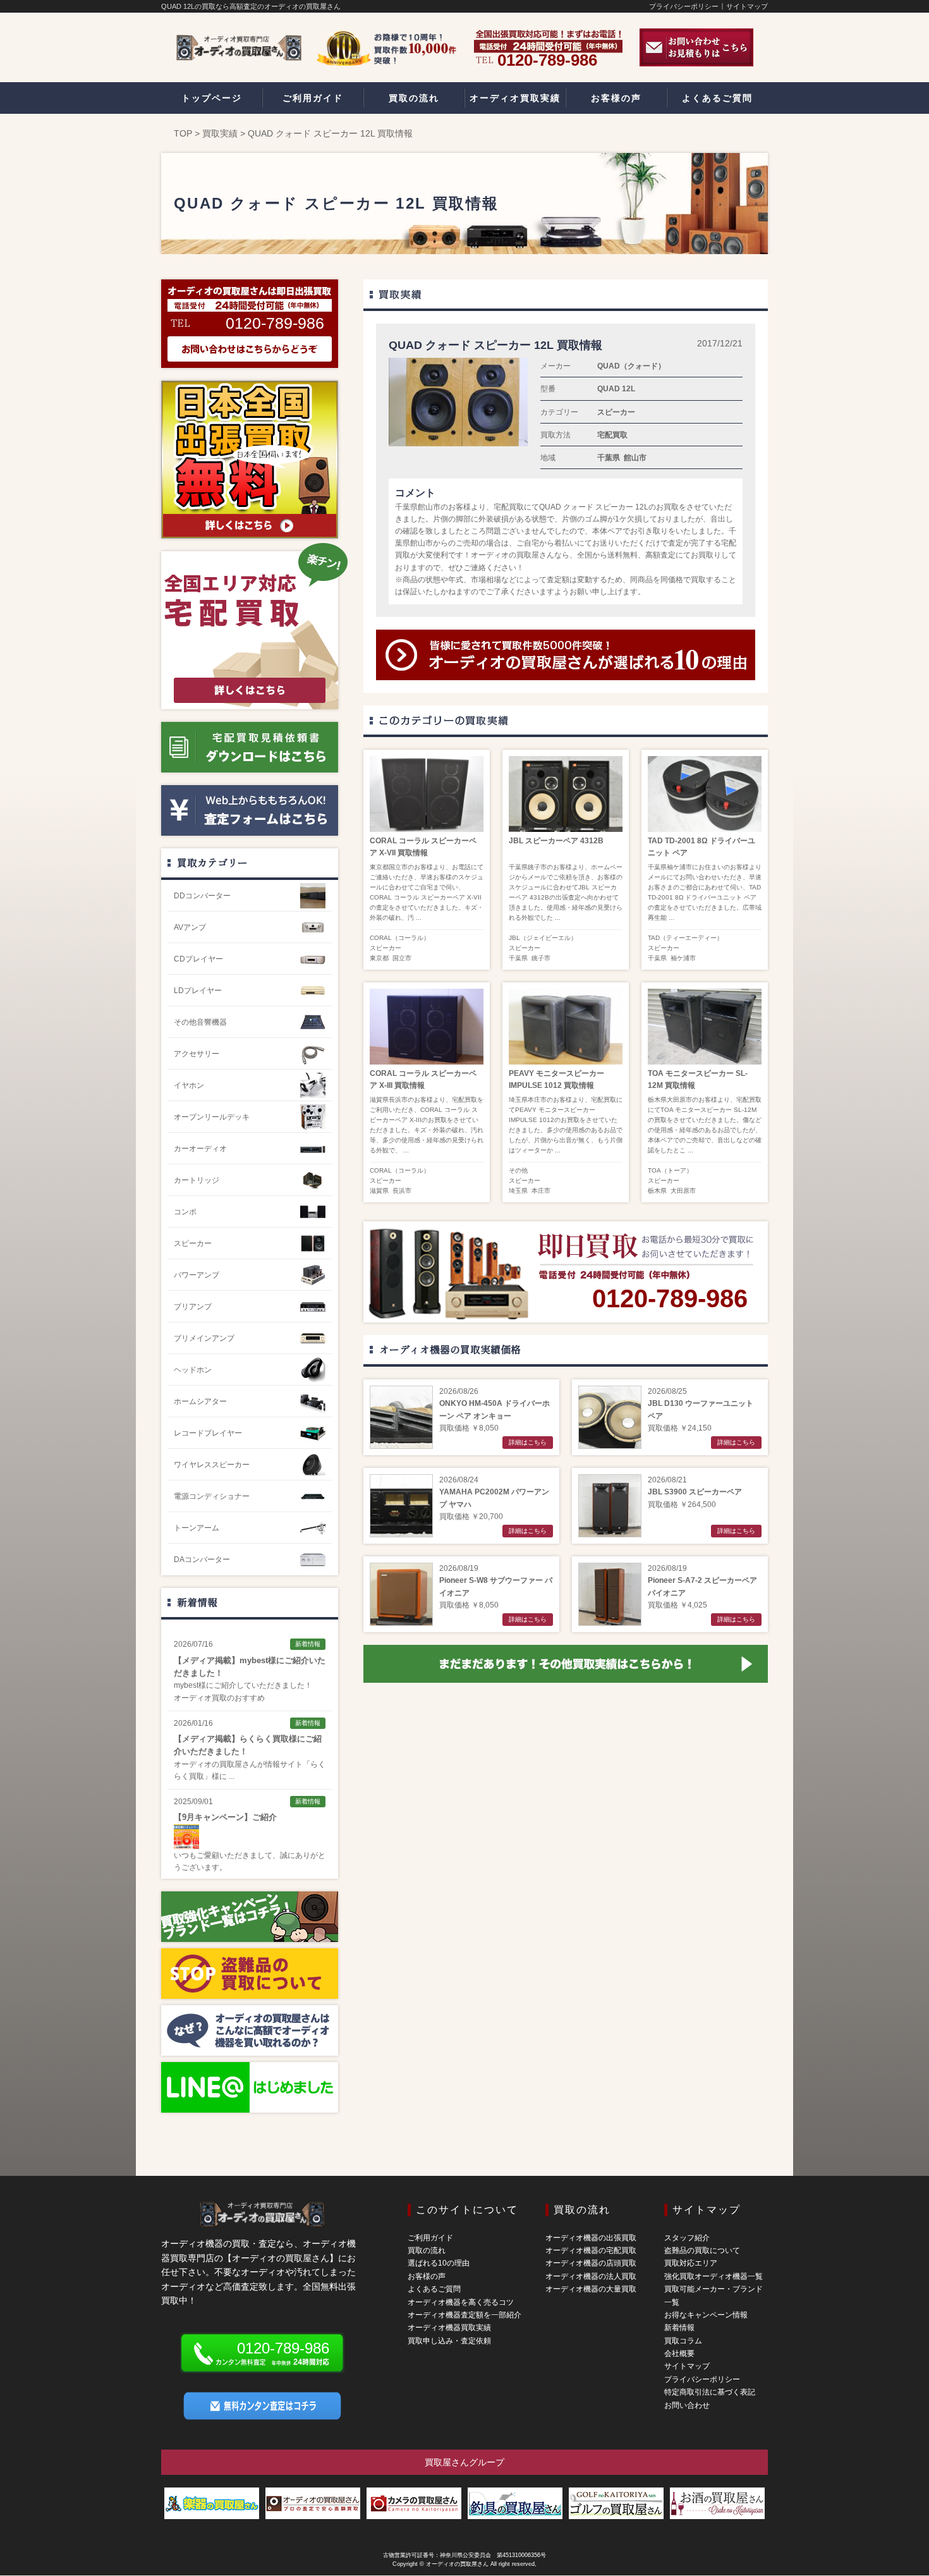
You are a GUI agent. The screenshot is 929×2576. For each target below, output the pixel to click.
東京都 (379, 958)
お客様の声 (427, 2276)
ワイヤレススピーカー (212, 1465)
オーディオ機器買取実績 (449, 2328)
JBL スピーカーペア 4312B (556, 841)
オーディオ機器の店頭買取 (591, 2263)
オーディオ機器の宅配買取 (591, 2250)
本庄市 (541, 1191)
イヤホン (189, 1085)
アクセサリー (197, 1054)
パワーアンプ (197, 1275)
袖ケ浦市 (683, 958)
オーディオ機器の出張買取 (591, 2238)
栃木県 (657, 1191)
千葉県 (609, 458)
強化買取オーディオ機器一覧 (713, 2276)
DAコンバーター (202, 1560)
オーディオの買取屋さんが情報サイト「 (242, 1764)
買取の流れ (427, 2250)
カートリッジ (197, 1180)
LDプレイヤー (198, 991)
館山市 (635, 458)
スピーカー (616, 412)
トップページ (212, 98)
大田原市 (683, 1191)
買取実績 (220, 133)
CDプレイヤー (198, 959)
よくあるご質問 (434, 2289)
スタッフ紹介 (687, 2238)
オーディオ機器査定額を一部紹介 (464, 2315)
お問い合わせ (687, 2405)
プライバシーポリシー (684, 6)
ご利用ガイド (430, 2238)
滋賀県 (379, 1191)
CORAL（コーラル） (400, 938)
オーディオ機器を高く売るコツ (461, 2302)
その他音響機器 (200, 1022)
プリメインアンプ (204, 1338)
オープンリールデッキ (212, 1117)
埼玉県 (518, 1191)
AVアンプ (190, 927)
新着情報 (197, 1602)
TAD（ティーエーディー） (685, 938)
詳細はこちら (528, 1442)
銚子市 (541, 958)
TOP (183, 133)
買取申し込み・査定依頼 (449, 2341)
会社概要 (679, 2353)
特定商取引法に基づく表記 (710, 2392)
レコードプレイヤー (208, 1433)
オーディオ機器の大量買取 (591, 2289)
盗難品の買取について (702, 2250)
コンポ (185, 1212)
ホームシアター (200, 1401)
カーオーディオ (200, 1149)
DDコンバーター (202, 896)
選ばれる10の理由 (439, 2263)
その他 (518, 1170)
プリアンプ (193, 1307)
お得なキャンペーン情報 (706, 2315)
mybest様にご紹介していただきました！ (243, 1685)
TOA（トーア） (670, 1170)
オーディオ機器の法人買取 (591, 2276)
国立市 (402, 958)
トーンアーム (197, 1528)
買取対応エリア (691, 2263)
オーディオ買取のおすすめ (219, 1698)
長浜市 (402, 1191)
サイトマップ (747, 6)
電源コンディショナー (212, 1496)
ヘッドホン (193, 1370)
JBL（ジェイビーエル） (543, 938)
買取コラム (683, 2341)
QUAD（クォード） (631, 366)
